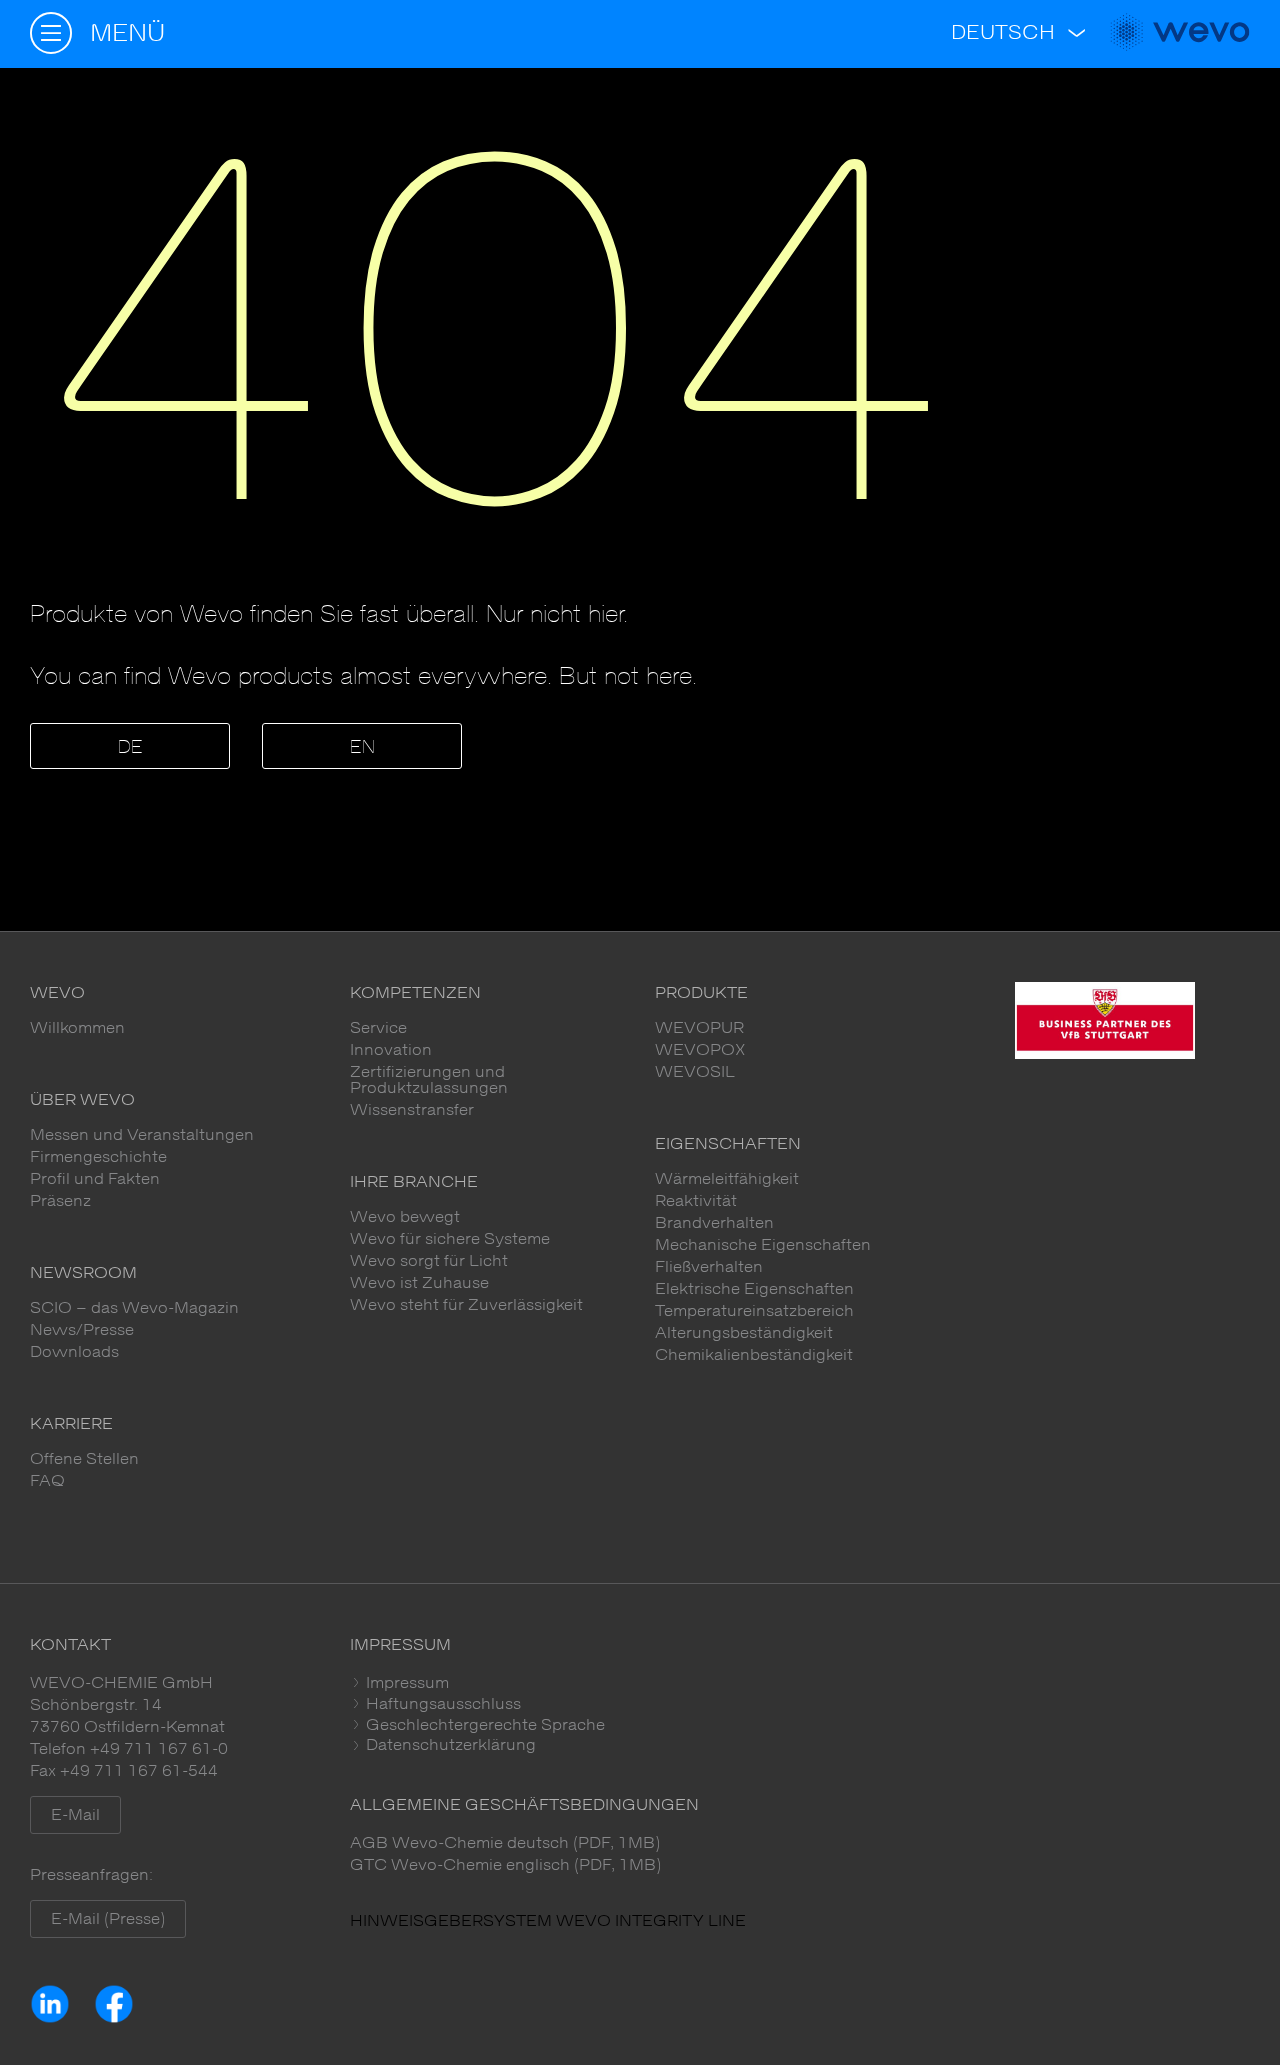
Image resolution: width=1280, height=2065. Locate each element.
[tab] (800, 1683)
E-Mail (75, 1815)
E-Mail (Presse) (108, 1919)
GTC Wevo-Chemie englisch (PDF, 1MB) (505, 1865)
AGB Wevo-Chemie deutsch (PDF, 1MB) (505, 1843)
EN (362, 748)
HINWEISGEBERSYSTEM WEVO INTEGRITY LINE (548, 1921)
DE (130, 748)
